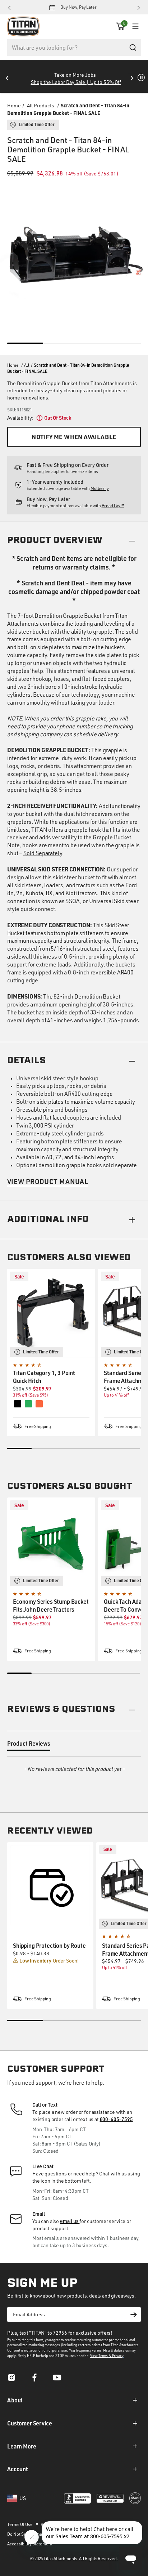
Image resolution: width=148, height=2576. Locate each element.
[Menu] (134, 26)
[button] (120, 26)
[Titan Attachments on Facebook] (34, 2380)
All (27, 365)
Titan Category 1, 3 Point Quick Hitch (44, 1377)
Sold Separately (43, 853)
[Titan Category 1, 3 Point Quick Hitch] (51, 1313)
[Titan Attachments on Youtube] (57, 2380)
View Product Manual (48, 1181)
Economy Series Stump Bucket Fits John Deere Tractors (51, 1605)
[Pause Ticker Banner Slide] (141, 77)
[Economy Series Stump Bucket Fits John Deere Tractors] (51, 1542)
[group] (50, 1926)
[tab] (29, 1745)
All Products (41, 105)
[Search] (133, 48)
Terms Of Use (20, 2524)
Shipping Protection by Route (49, 1945)
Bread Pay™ (113, 506)
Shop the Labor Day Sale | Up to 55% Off (76, 82)
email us (70, 2221)
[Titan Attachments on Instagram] (11, 2380)
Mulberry (100, 488)
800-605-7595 (116, 2119)
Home (14, 105)
